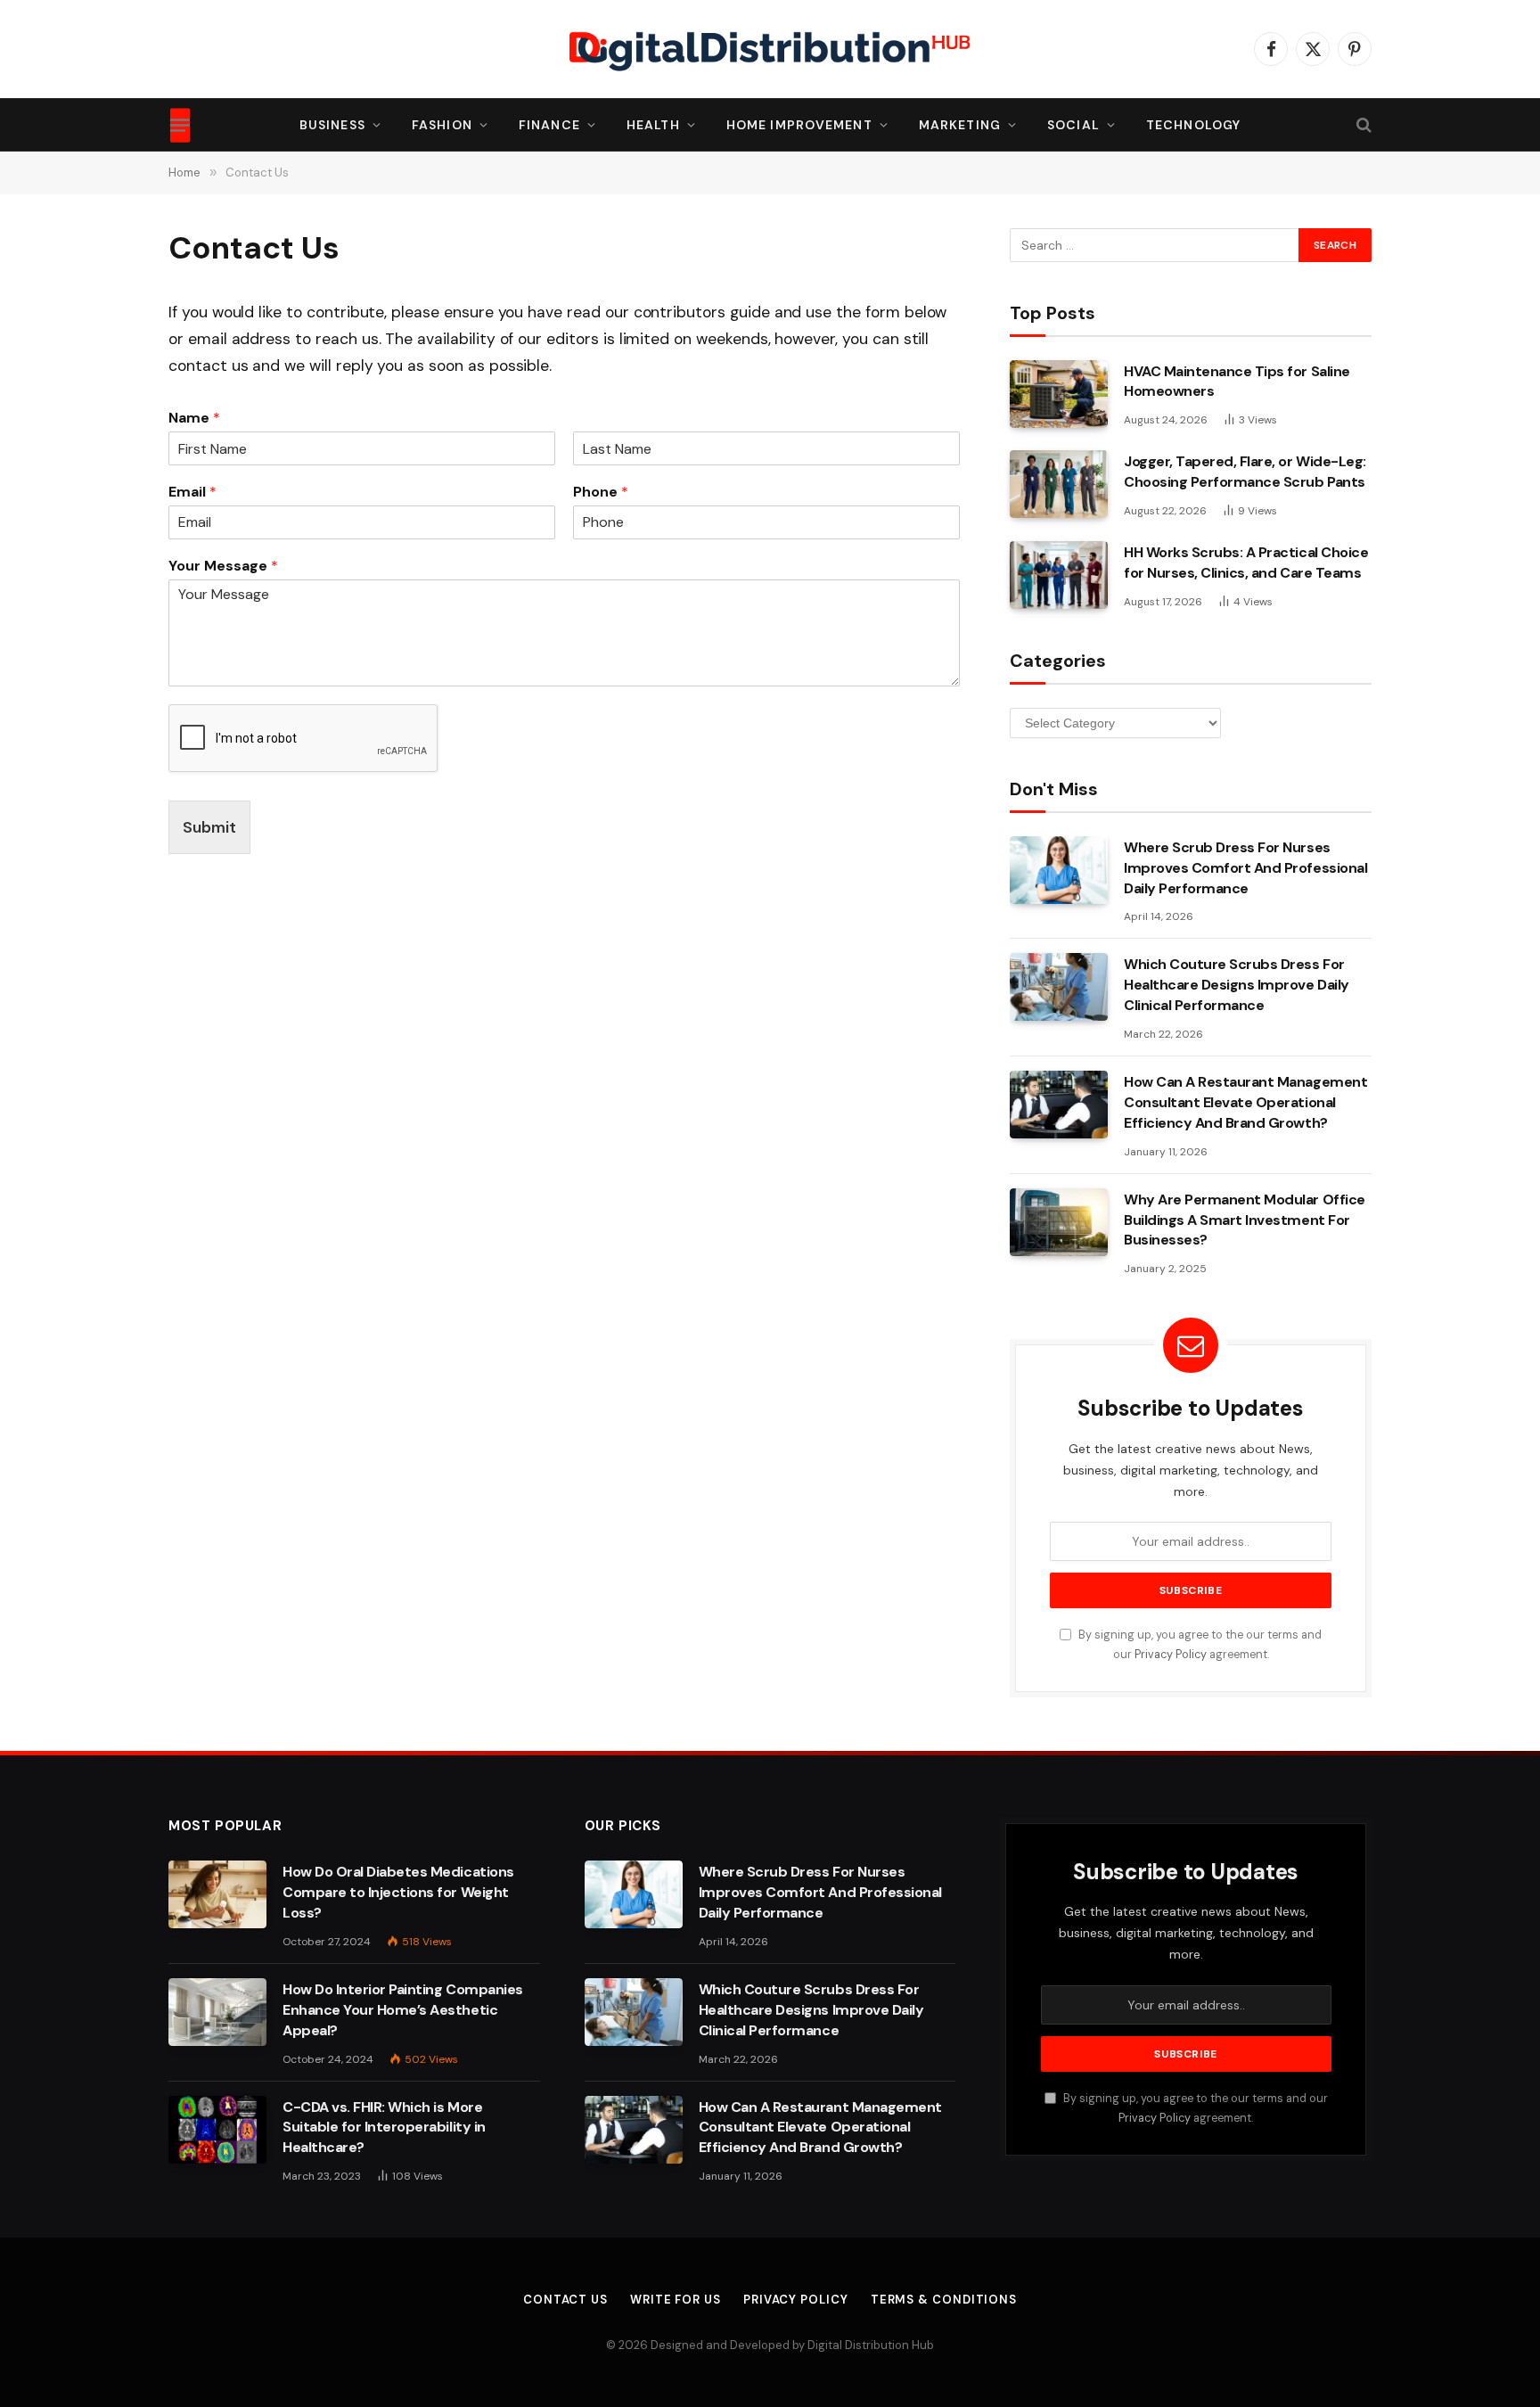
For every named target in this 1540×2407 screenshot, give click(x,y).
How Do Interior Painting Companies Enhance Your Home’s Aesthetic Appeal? (403, 2010)
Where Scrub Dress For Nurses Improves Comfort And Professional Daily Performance (1245, 868)
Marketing (960, 125)
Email (192, 492)
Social (1073, 125)
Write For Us (676, 2300)
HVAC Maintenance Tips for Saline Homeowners (1237, 382)
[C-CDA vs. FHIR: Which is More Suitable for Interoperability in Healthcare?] (217, 2130)
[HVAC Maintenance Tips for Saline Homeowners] (1059, 394)
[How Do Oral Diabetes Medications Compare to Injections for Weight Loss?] (217, 1894)
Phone (601, 492)
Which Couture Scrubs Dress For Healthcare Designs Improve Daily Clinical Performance (1237, 985)
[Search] (1362, 125)
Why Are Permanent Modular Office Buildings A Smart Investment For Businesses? (1245, 1220)
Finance (549, 125)
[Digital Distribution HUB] (770, 49)
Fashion (442, 125)
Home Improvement (799, 125)
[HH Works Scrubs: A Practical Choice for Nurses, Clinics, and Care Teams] (1059, 575)
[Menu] (180, 125)
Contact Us (565, 2300)
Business (332, 125)
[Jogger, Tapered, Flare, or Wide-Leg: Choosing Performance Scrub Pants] (1059, 484)
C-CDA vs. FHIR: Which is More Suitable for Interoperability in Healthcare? (384, 2128)
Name (194, 418)
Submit (209, 827)
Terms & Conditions (944, 2300)
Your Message (223, 566)
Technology (1193, 125)
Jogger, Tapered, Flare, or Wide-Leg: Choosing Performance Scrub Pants (1245, 472)
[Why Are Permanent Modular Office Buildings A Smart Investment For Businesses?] (1059, 1222)
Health (653, 125)
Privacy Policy (1171, 1655)
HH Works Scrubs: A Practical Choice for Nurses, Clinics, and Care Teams (1246, 563)
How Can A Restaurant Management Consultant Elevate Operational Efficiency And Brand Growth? (1245, 1102)
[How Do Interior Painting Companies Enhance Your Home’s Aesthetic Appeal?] (217, 2012)
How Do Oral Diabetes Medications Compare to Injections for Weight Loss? (398, 1892)
